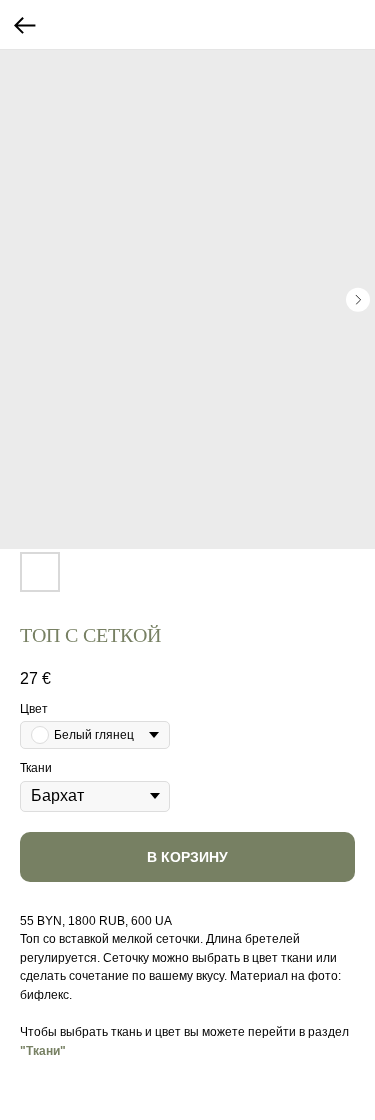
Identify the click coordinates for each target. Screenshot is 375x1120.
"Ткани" (43, 1051)
